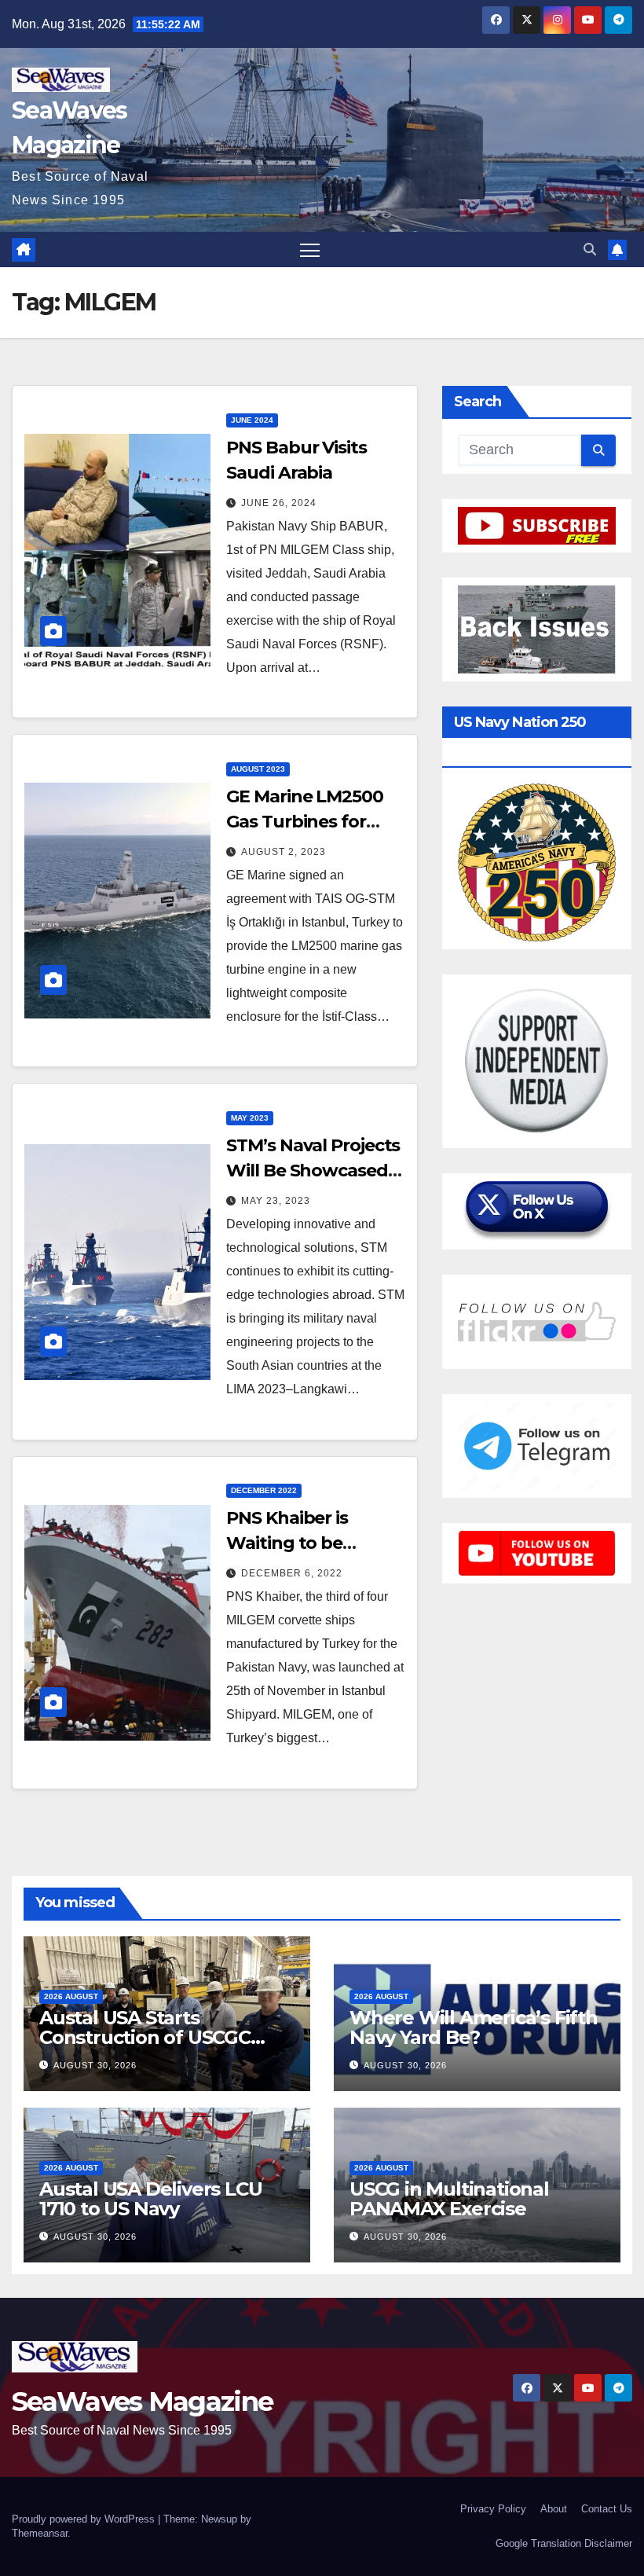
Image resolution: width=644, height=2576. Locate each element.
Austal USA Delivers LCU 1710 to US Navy (150, 2199)
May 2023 (250, 1118)
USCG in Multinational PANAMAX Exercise (449, 2199)
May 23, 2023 (276, 1201)
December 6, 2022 (292, 1573)
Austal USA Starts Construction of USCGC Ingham (145, 2037)
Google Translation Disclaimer (564, 2543)
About (554, 2509)
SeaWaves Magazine (142, 2402)
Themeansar (40, 2533)
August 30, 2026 (95, 2065)
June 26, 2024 (279, 503)
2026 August (71, 1996)
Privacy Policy (493, 2509)
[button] (590, 250)
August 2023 (258, 769)
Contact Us (607, 2509)
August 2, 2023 (284, 852)
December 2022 (264, 1490)
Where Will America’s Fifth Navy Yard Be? (474, 2027)
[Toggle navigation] (310, 250)
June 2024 (252, 420)
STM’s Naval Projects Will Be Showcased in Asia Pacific (313, 1171)
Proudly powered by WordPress (85, 2519)
